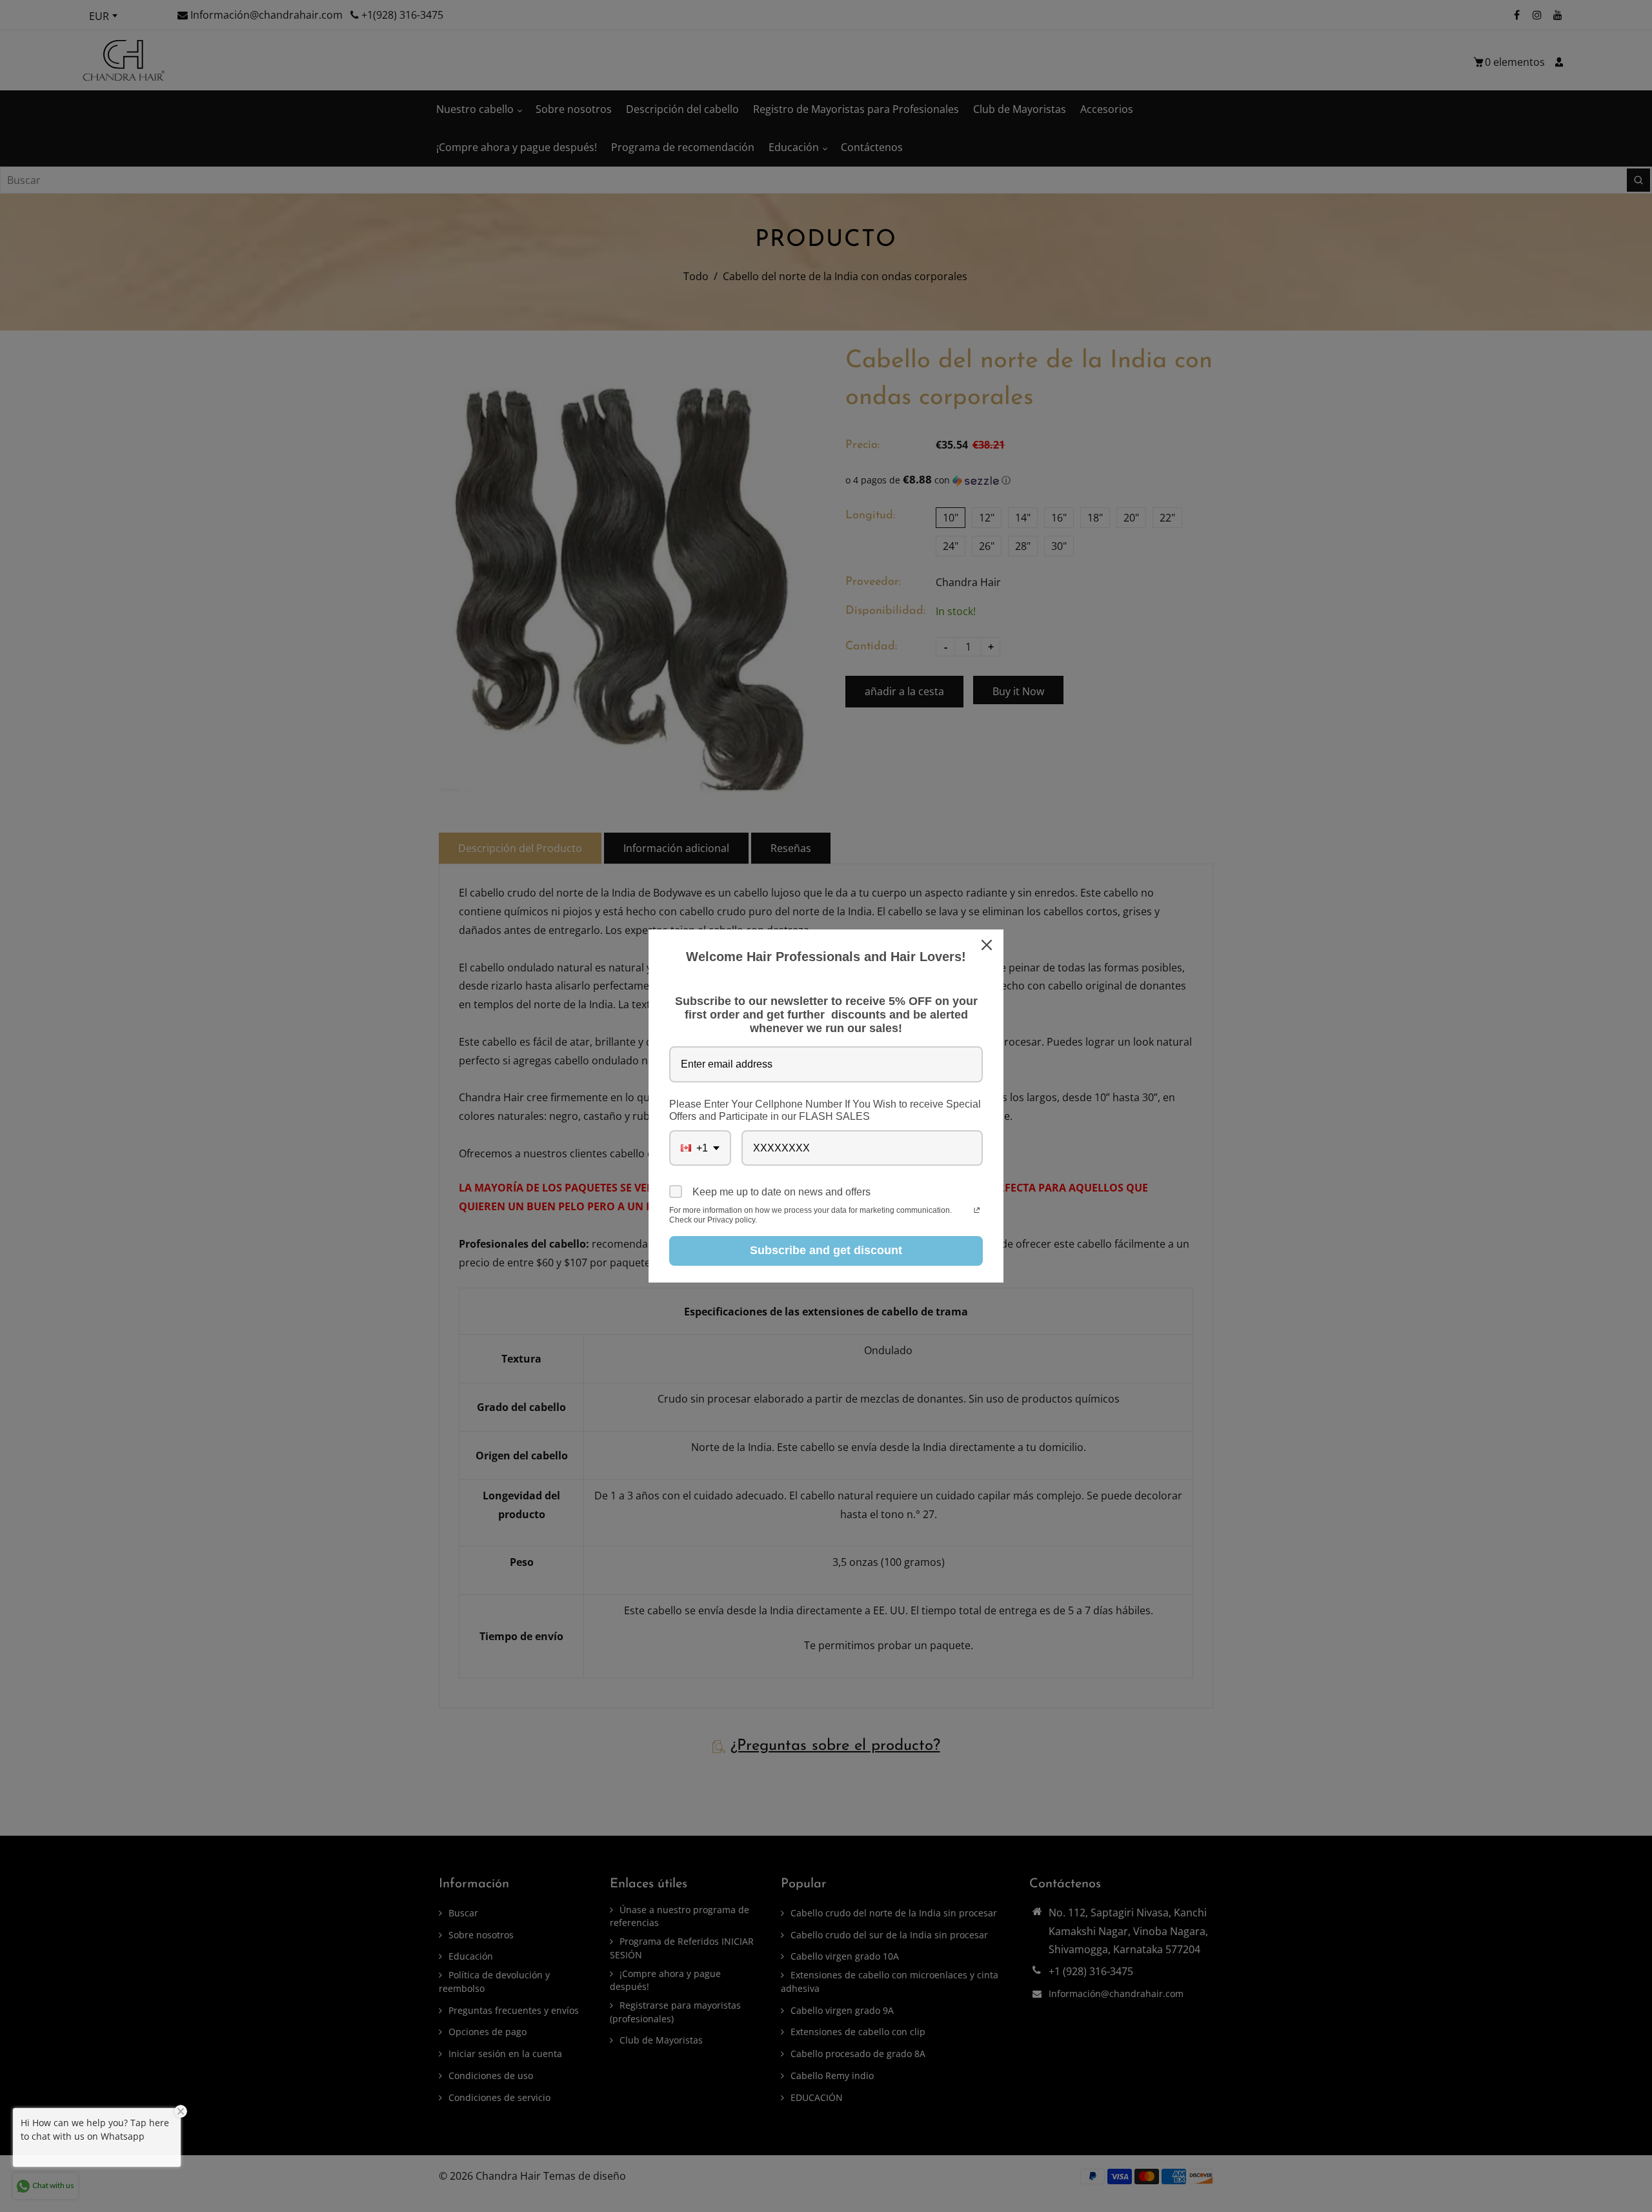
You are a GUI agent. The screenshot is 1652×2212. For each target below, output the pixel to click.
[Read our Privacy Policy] (977, 1212)
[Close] (988, 945)
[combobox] (700, 1148)
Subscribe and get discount (826, 1250)
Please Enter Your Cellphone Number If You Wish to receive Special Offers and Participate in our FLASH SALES (825, 1110)
